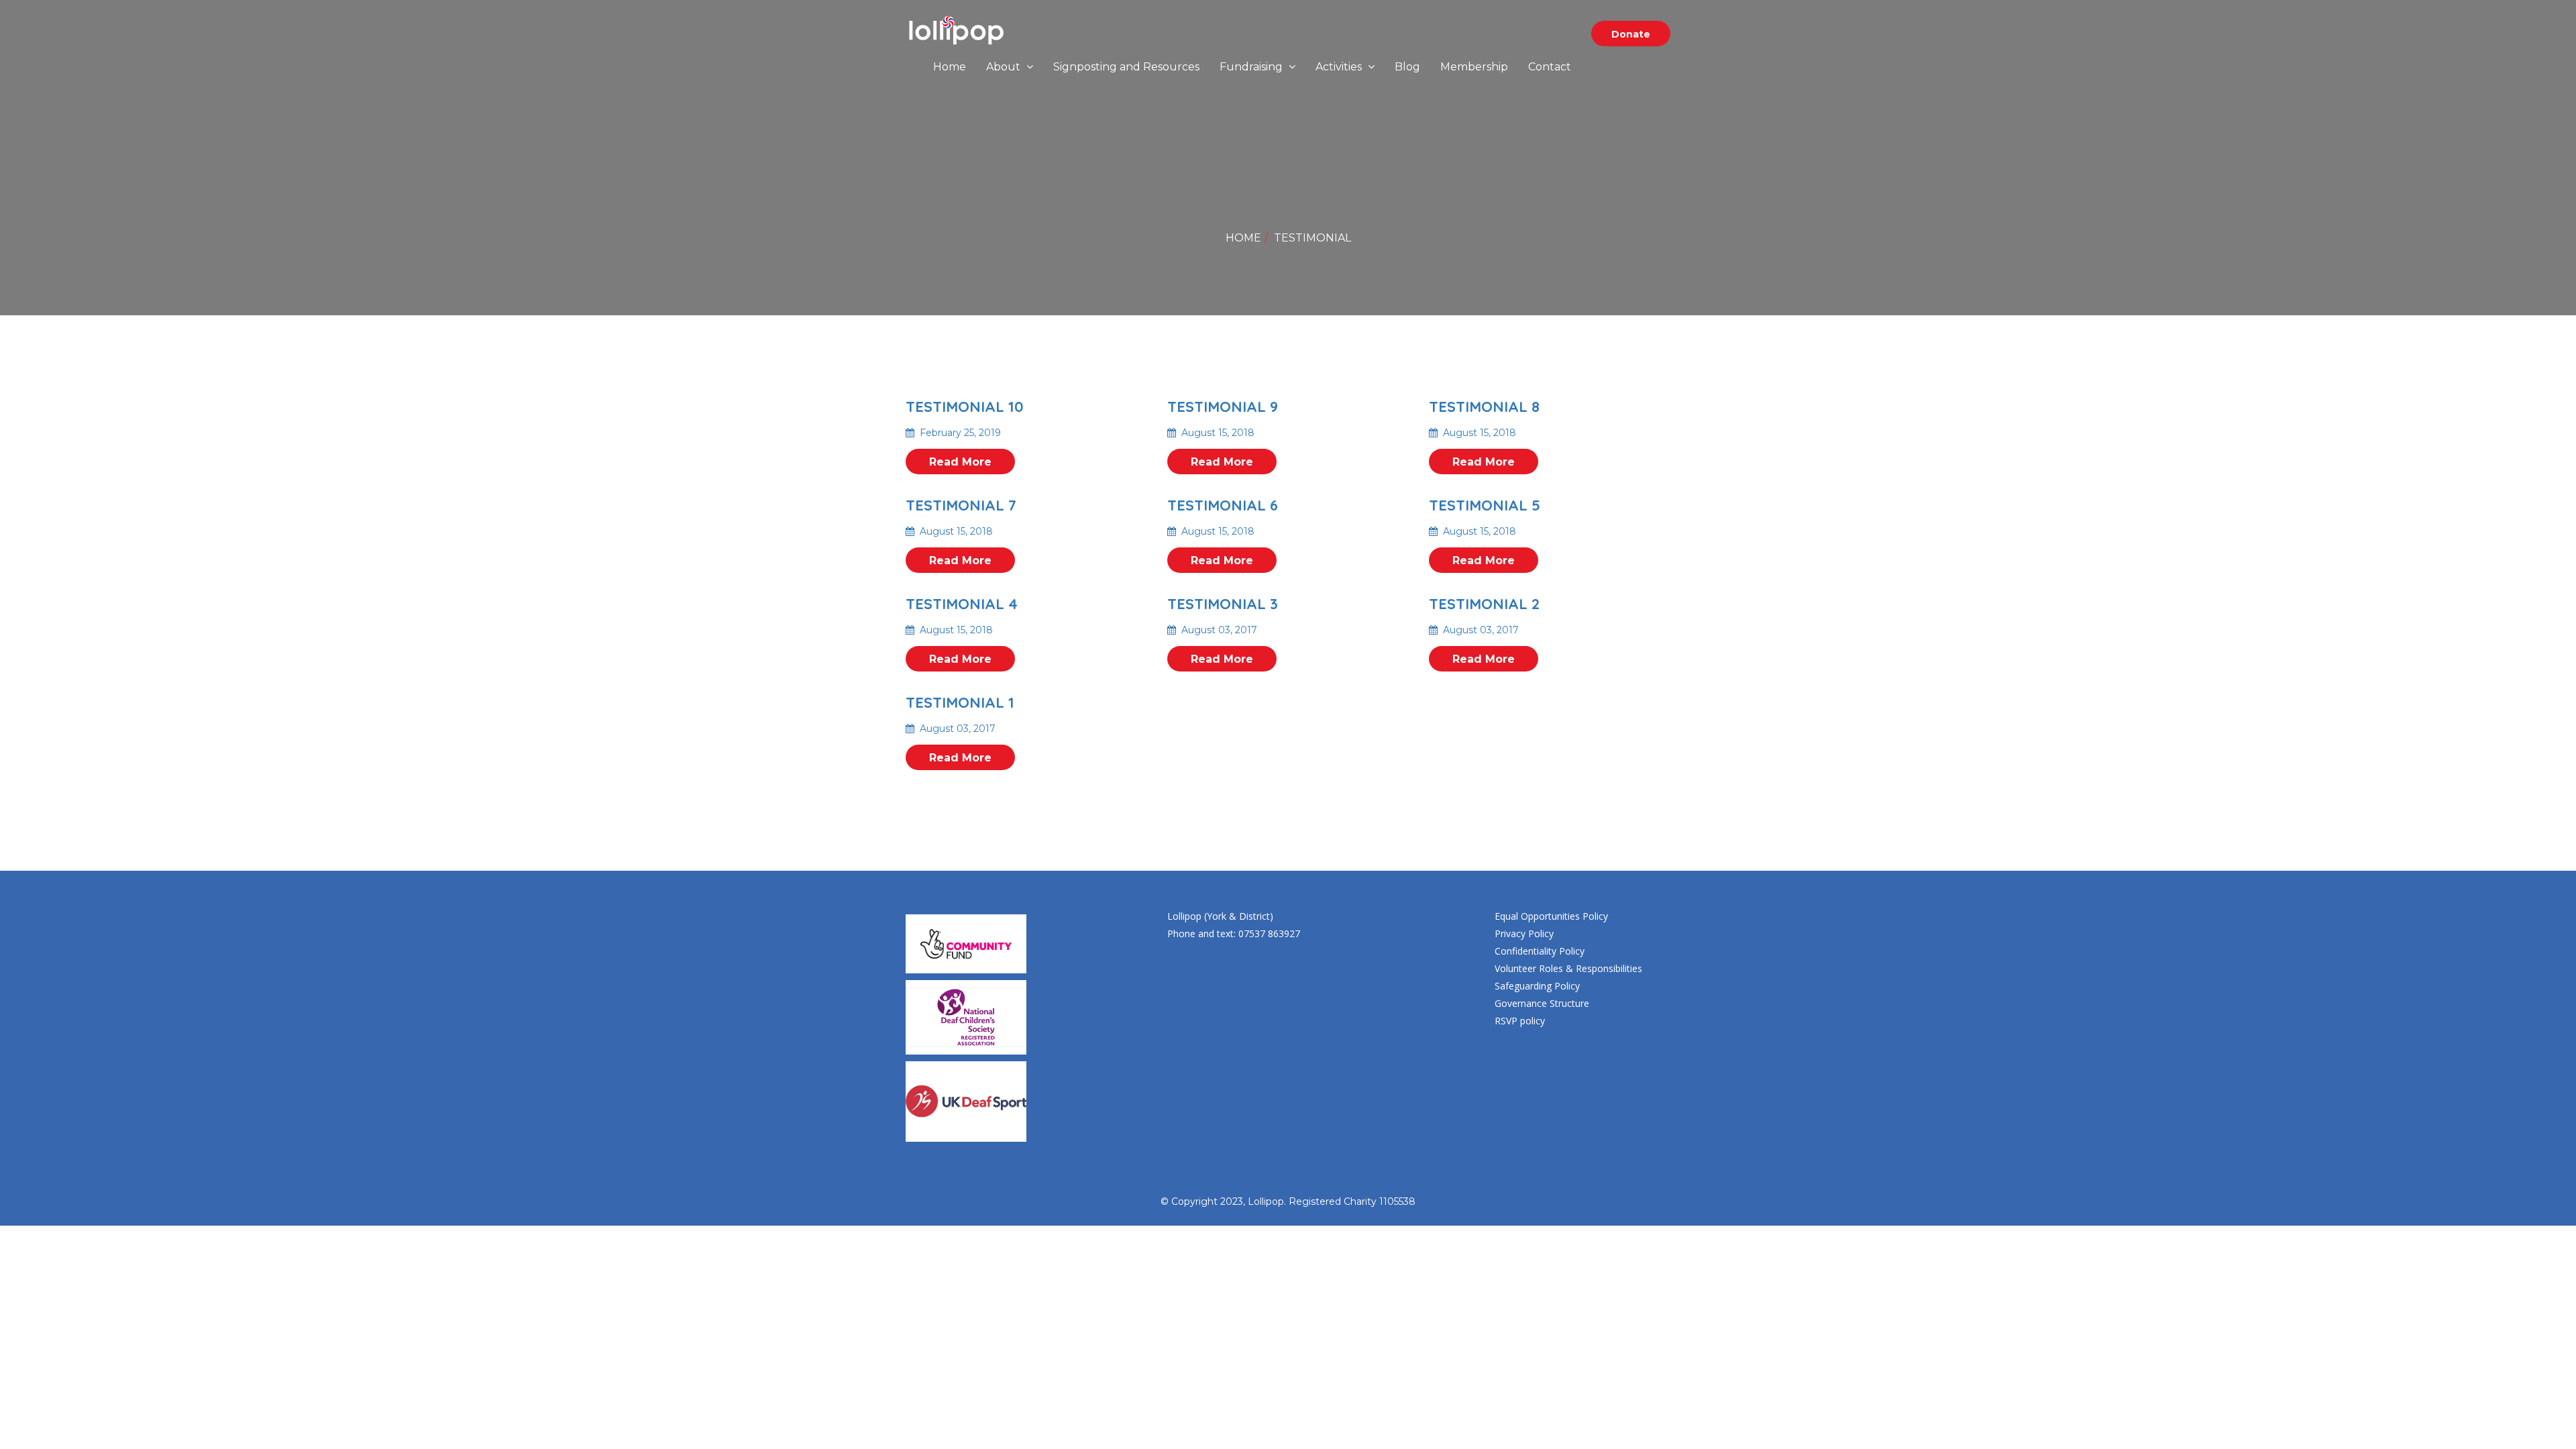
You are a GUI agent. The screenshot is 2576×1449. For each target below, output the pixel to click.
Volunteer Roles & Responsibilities (1568, 968)
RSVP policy (1520, 1021)
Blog (1407, 67)
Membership (1474, 67)
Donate (1631, 34)
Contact (1550, 67)
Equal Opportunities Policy (1551, 916)
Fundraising (1252, 67)
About (1005, 67)
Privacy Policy (1524, 933)
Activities (1340, 67)
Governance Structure (1542, 1003)
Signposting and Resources (1126, 67)
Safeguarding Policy (1537, 986)
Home (950, 67)
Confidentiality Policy (1540, 951)
